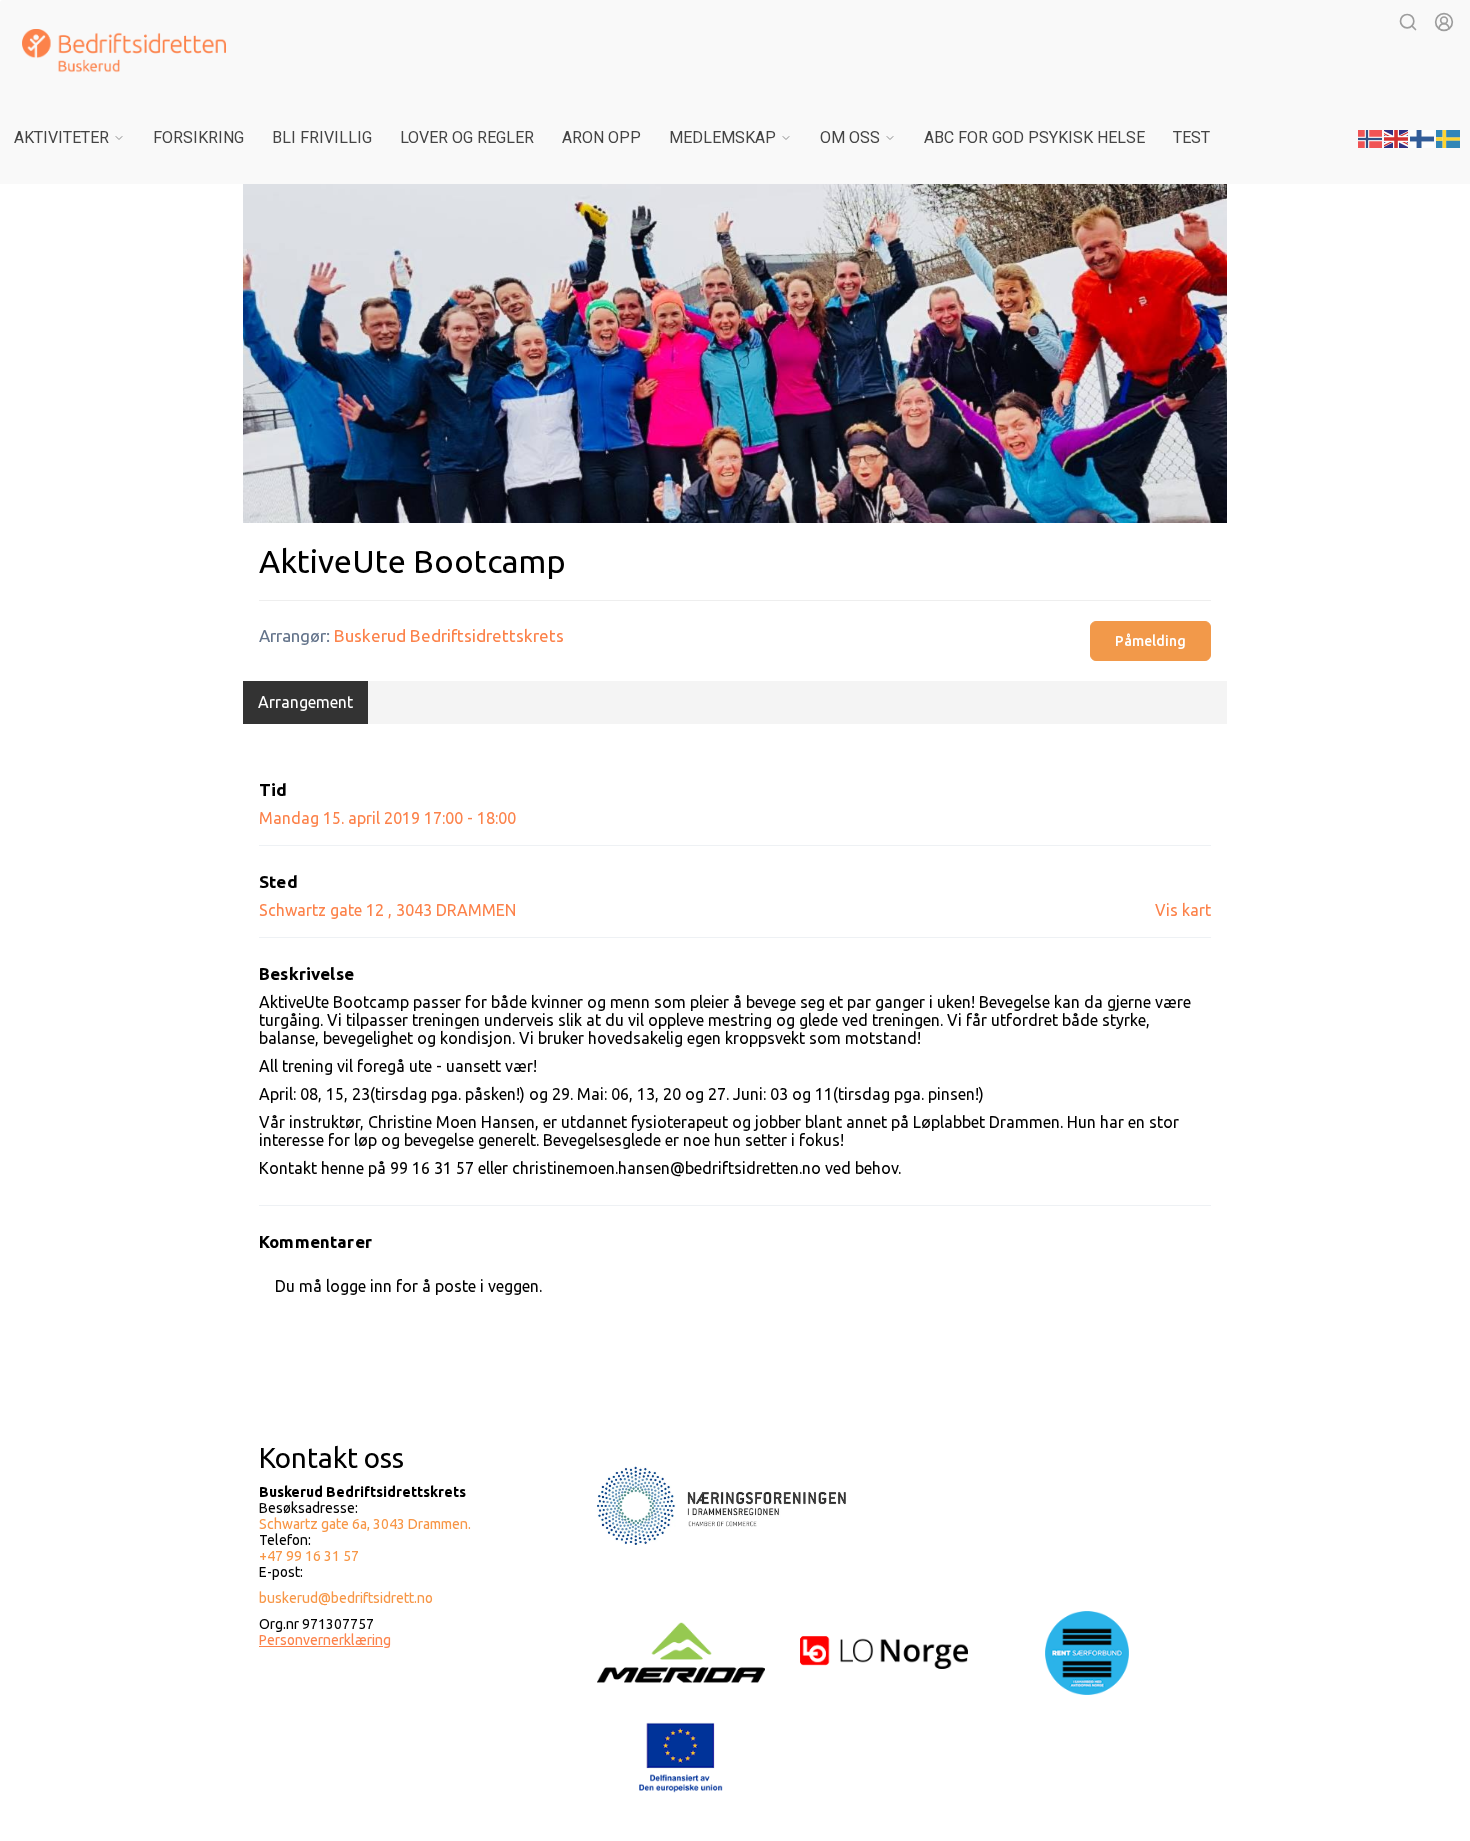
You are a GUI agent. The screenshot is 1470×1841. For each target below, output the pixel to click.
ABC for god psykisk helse (1034, 137)
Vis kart (1183, 910)
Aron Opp (601, 137)
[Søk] (1408, 22)
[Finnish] (1423, 137)
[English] (1397, 137)
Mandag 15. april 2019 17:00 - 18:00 (387, 818)
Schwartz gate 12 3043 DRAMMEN (387, 910)
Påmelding (1150, 641)
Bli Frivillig (322, 137)
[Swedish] (1449, 137)
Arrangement (305, 702)
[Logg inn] (1444, 22)
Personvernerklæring (325, 1640)
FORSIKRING (198, 137)
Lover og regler (467, 137)
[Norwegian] (1371, 137)
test (1191, 137)
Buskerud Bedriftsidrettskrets (449, 635)
